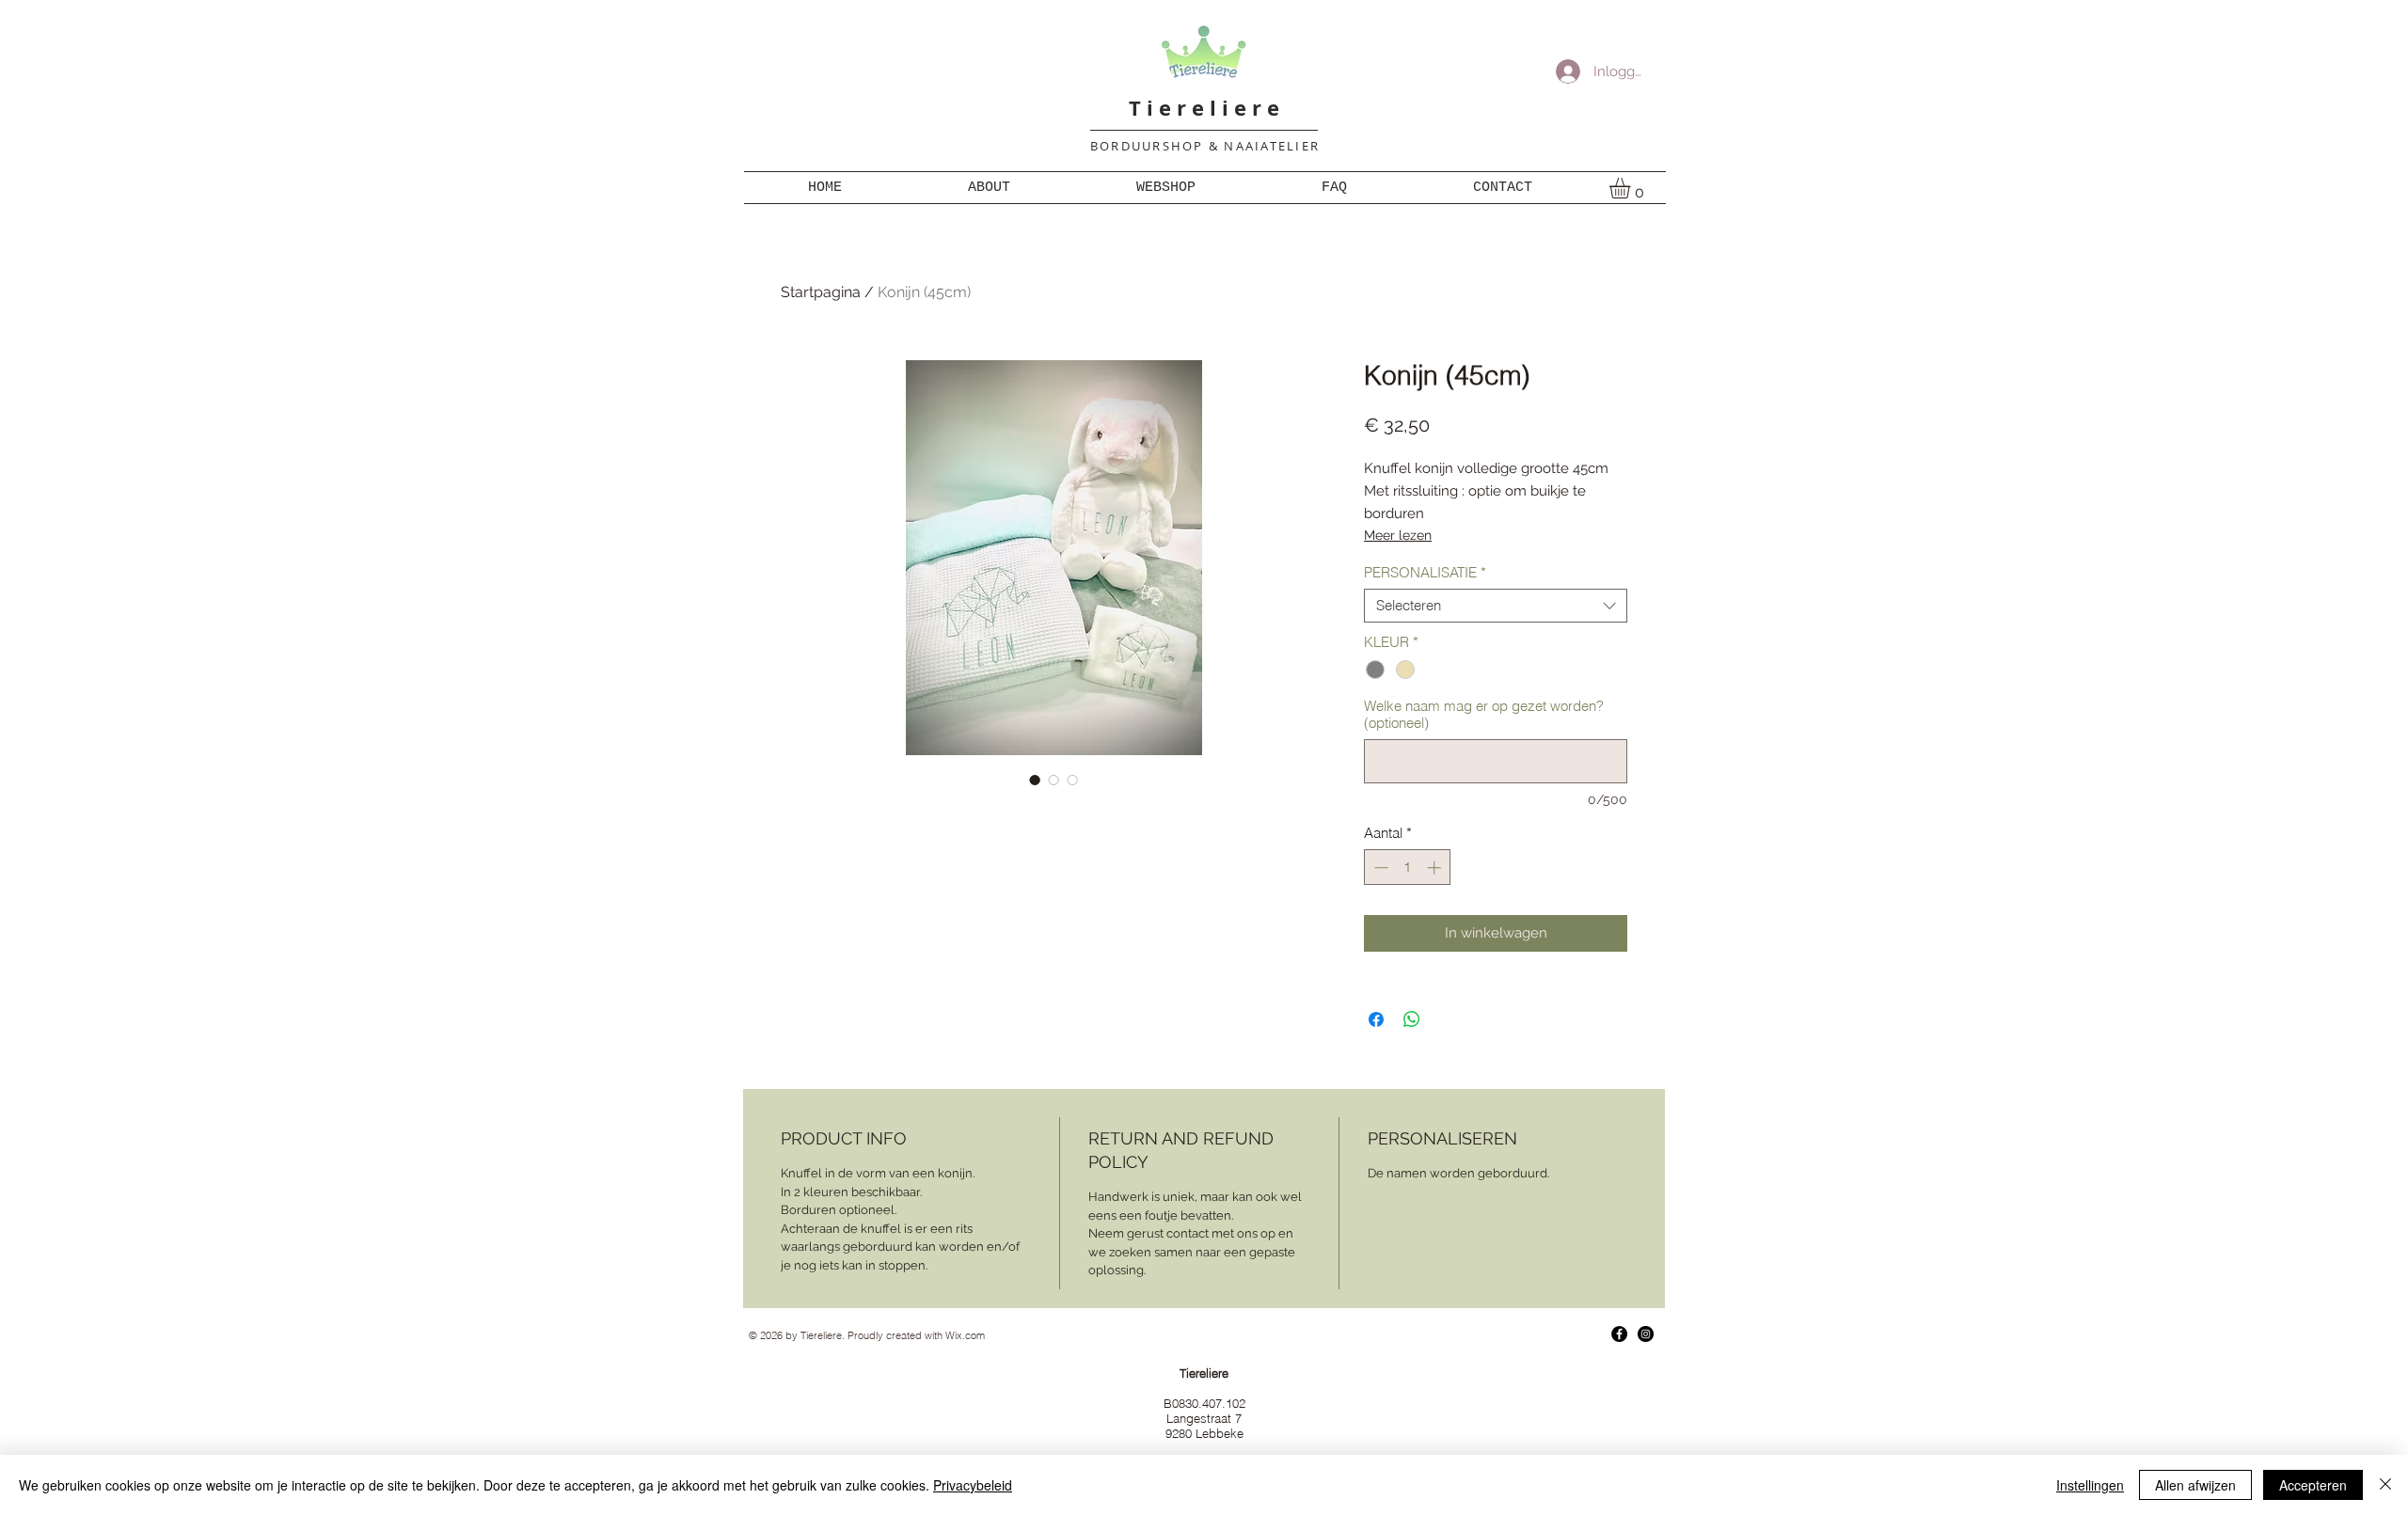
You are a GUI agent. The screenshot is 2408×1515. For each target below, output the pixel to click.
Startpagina (821, 292)
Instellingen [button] (2090, 1485)
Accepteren (2313, 1485)
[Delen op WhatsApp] (1412, 1019)
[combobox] (1496, 606)
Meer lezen (1398, 535)
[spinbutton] (1408, 868)
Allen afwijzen (2195, 1485)
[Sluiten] (2385, 1485)
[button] (1632, 188)
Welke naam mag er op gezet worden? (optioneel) (1484, 715)
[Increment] (1436, 868)
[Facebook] (1619, 1334)
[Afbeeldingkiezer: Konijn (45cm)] (1035, 780)
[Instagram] (1646, 1334)
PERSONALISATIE (1425, 573)
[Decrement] (1379, 868)
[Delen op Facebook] (1376, 1019)
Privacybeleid (973, 1485)
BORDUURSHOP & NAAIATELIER (1205, 146)
